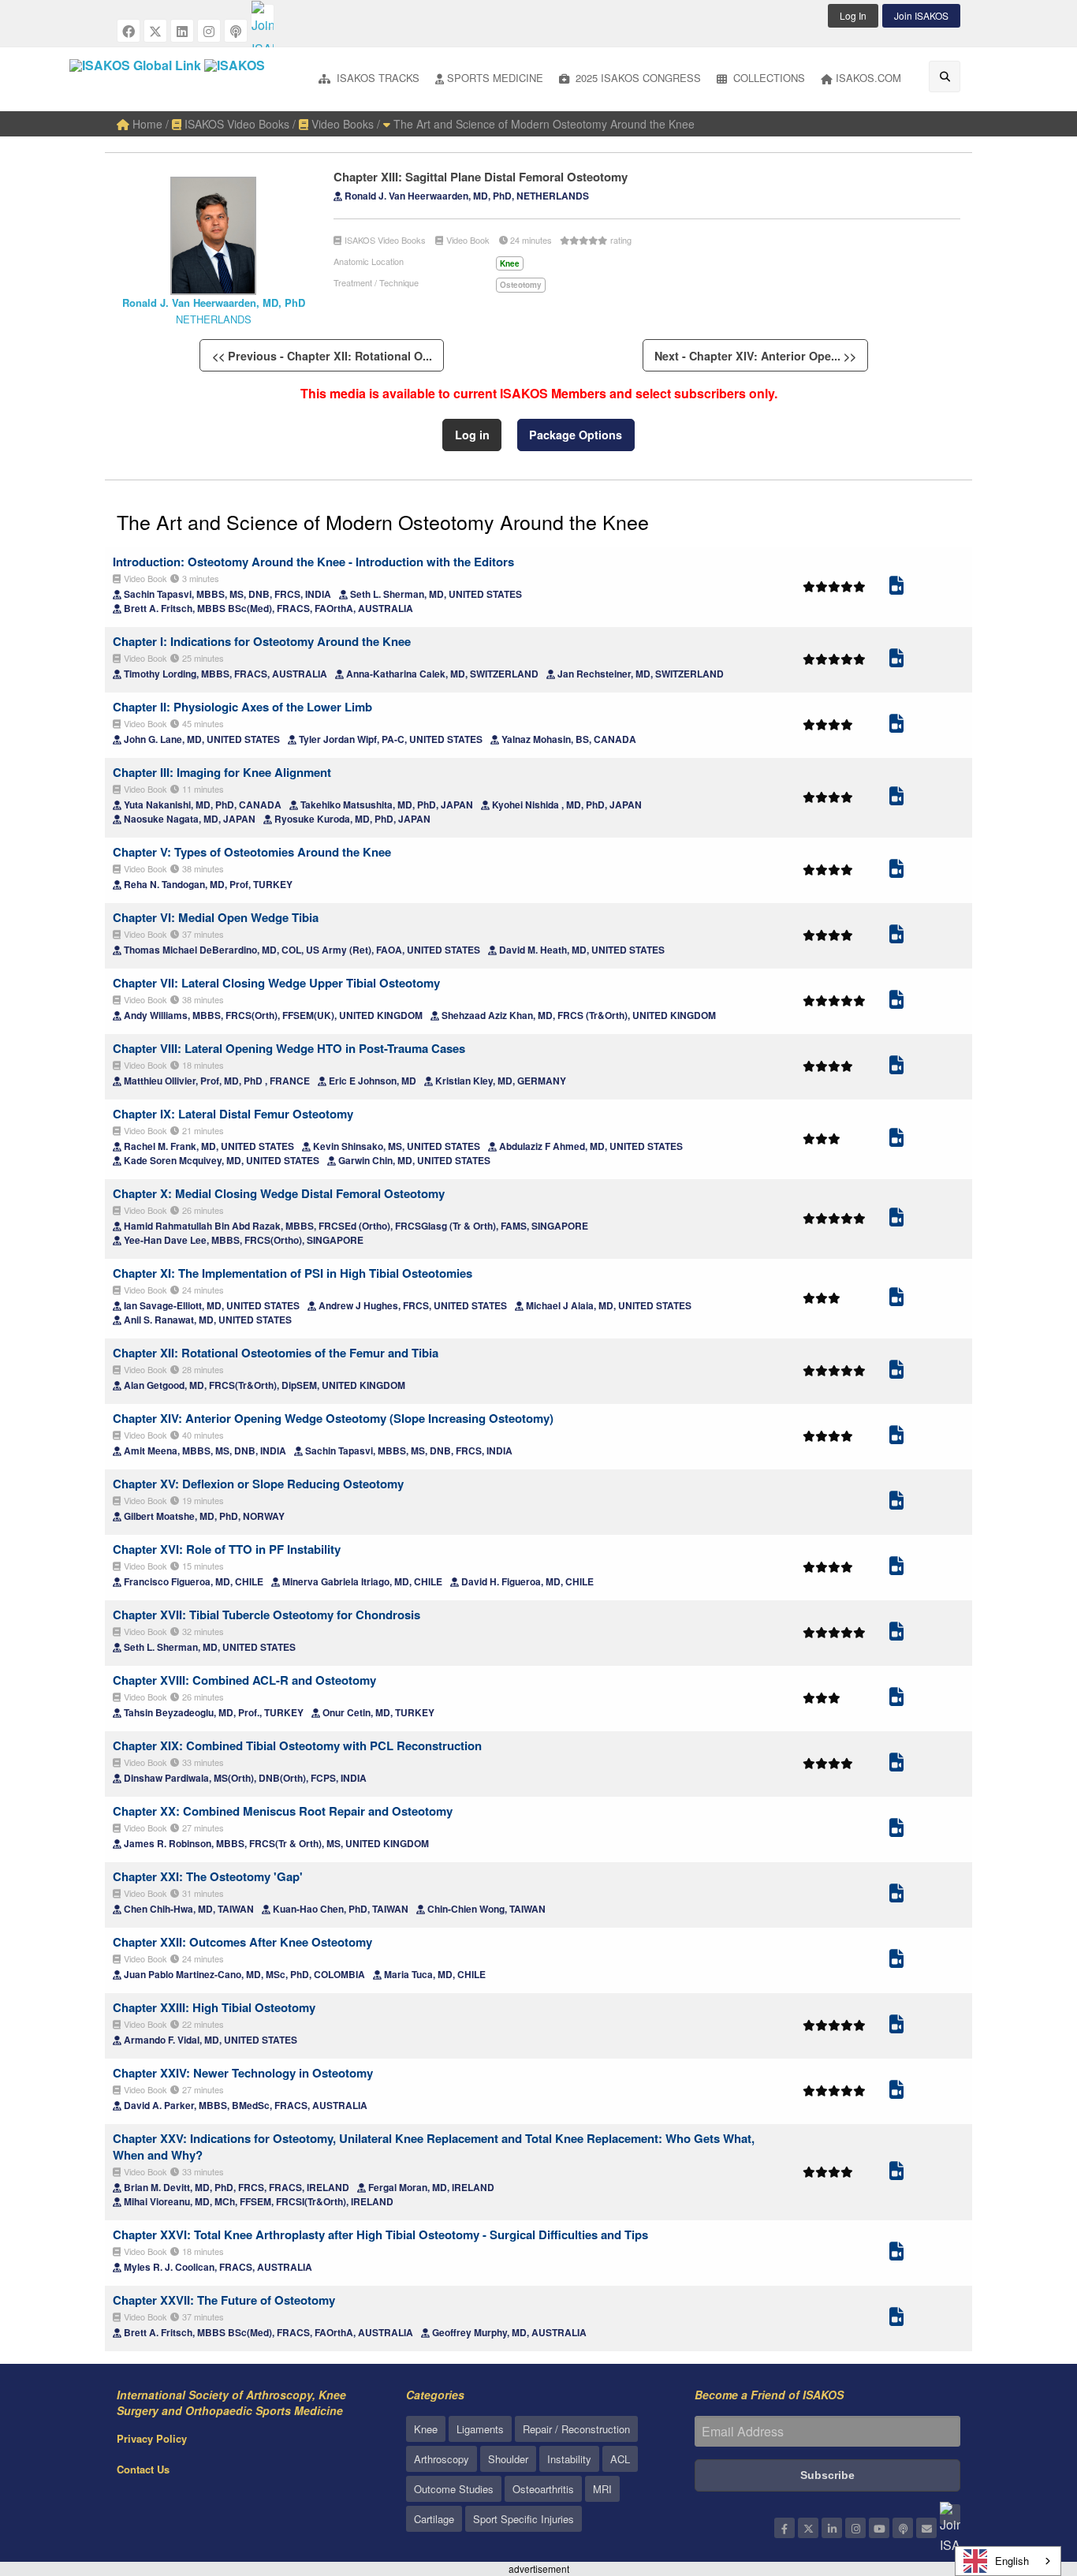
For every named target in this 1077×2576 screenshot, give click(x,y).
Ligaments (480, 2429)
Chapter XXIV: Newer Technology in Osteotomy (243, 2073)
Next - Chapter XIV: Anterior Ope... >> (755, 356)
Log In (853, 15)
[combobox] (1008, 2561)
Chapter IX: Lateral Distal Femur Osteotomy (233, 1114)
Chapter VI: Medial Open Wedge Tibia (216, 917)
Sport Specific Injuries (524, 2519)
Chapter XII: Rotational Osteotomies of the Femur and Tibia (276, 1353)
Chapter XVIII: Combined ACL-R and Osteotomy (244, 1680)
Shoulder (508, 2459)
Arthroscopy (442, 2459)
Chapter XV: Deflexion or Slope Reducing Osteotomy (258, 1484)
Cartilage (434, 2519)
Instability (569, 2459)
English (1012, 2561)
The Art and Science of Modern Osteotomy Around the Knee (542, 124)
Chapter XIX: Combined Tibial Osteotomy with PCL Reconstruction (297, 1745)
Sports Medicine (495, 78)
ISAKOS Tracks (376, 78)
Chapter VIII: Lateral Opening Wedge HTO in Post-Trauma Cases (289, 1048)
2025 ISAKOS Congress (637, 78)
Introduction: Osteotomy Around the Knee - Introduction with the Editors (313, 562)
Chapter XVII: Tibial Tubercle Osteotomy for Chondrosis (266, 1615)
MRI (602, 2489)
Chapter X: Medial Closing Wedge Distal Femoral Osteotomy (279, 1193)
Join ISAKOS (921, 15)
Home (146, 124)
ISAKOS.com (868, 78)
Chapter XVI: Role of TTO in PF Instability (227, 1549)
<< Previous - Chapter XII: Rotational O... (322, 356)
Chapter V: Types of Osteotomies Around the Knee (252, 852)
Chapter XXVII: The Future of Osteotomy (224, 2300)
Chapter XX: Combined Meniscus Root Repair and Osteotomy (283, 1811)
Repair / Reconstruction (576, 2429)
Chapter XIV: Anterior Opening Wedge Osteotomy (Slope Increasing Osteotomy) (333, 1418)
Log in (472, 435)
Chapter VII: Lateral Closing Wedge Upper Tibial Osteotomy (276, 983)
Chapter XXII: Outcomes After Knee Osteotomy (242, 1942)
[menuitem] (369, 79)
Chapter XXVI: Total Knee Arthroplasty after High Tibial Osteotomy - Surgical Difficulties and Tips (380, 2234)
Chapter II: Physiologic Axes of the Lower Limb (242, 707)
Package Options (576, 435)
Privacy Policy (152, 2438)
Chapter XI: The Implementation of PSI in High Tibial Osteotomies (293, 1273)
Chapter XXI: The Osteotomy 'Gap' (208, 1876)
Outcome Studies (454, 2489)
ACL (620, 2459)
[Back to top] (1026, 2477)
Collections (768, 78)
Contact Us (143, 2469)
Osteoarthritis (543, 2489)
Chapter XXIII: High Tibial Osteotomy (214, 2007)
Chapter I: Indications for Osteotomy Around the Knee (262, 641)
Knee (426, 2429)
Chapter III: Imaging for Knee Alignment (222, 772)
